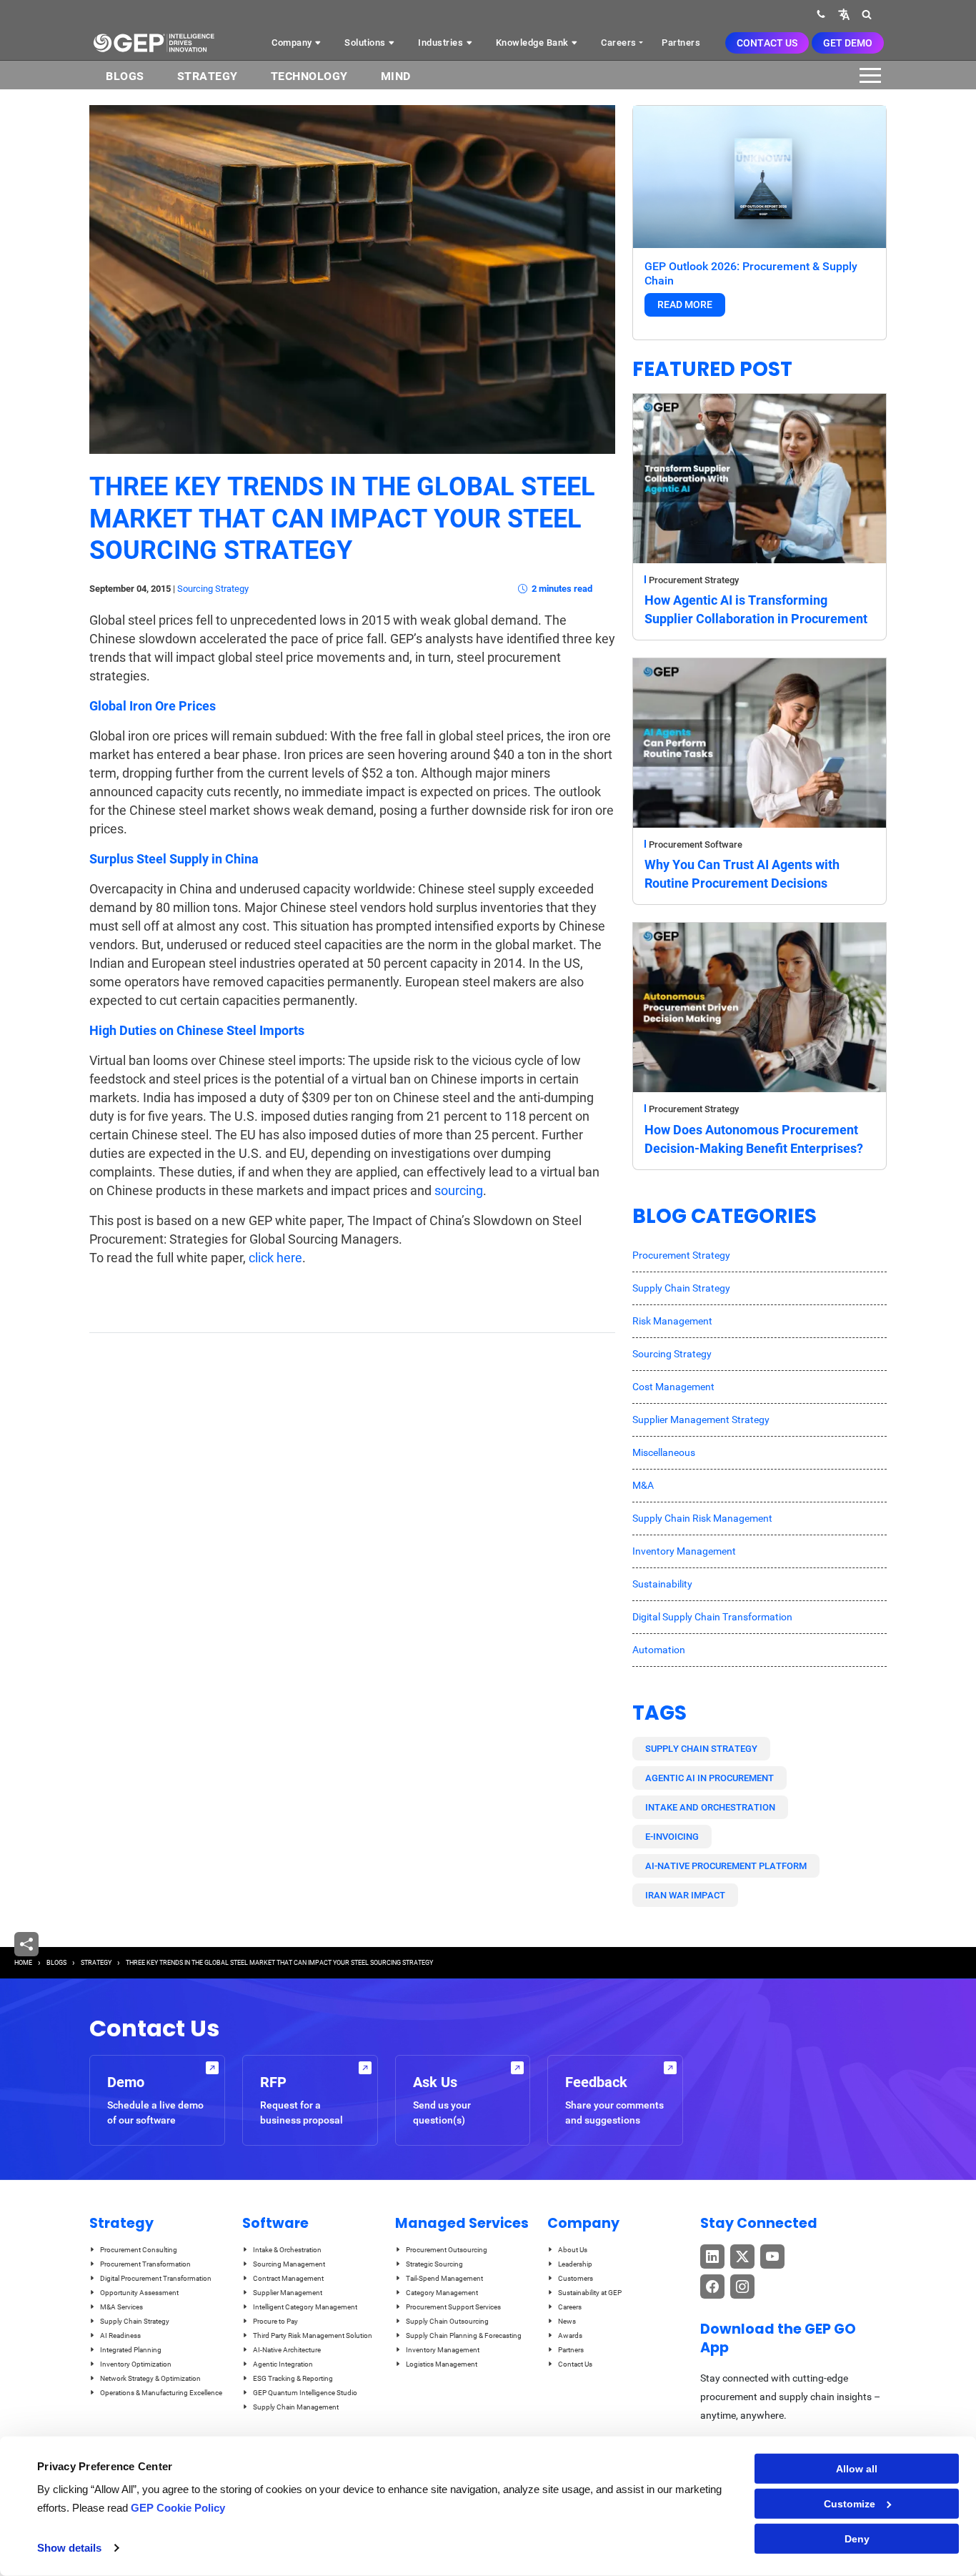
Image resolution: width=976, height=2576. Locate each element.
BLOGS (125, 76)
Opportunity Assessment (139, 2293)
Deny (857, 2539)
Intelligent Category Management (305, 2307)
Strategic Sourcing (434, 2264)
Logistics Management (442, 2364)
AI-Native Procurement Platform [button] (726, 1866)
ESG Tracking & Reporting (293, 2378)
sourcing (459, 1190)
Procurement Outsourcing (447, 2250)
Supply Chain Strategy (681, 1288)
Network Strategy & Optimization (150, 2378)
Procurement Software (696, 844)
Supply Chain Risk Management (702, 1518)
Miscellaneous (664, 1452)
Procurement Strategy (694, 580)
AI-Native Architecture (287, 2350)
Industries (442, 43)
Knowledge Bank (534, 43)
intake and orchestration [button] (710, 1807)
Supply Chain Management (296, 2407)
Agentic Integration (283, 2364)
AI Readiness (120, 2335)
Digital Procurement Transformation (156, 2278)
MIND (396, 76)
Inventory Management (684, 1551)
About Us (573, 2250)
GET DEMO (848, 43)
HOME (23, 1963)
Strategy (208, 76)
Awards (570, 2335)
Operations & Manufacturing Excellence (161, 2393)
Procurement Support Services (453, 2307)
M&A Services (121, 2307)
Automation (659, 1650)
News (567, 2321)
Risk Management (672, 1321)
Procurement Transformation (145, 2264)
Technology (309, 76)
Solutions (366, 43)
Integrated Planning (131, 2350)
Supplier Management (288, 2293)
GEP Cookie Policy (178, 2508)
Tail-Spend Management (444, 2278)
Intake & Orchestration (287, 2250)
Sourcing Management (289, 2264)
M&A (643, 1485)
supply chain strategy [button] (701, 1749)
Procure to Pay (275, 2321)
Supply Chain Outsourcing (447, 2321)
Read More (685, 304)
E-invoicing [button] (672, 1837)
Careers (619, 43)
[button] (844, 14)
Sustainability (662, 1584)
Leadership (575, 2264)
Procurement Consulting (139, 2250)
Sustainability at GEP (590, 2293)
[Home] (154, 43)
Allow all (857, 2469)
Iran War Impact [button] (685, 1895)
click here (275, 1258)
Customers (576, 2278)
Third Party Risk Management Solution (313, 2335)
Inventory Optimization (136, 2364)
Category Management (442, 2293)
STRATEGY (96, 1963)
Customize (850, 2504)
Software (275, 2223)
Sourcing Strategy (213, 589)
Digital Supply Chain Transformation (712, 1617)
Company (293, 43)
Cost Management (673, 1387)
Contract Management (288, 2278)
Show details (69, 2548)
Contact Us (767, 43)
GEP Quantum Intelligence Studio (305, 2393)
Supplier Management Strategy (701, 1420)
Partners (681, 43)
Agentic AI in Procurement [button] (709, 1778)
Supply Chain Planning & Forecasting (464, 2335)
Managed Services (462, 2223)
